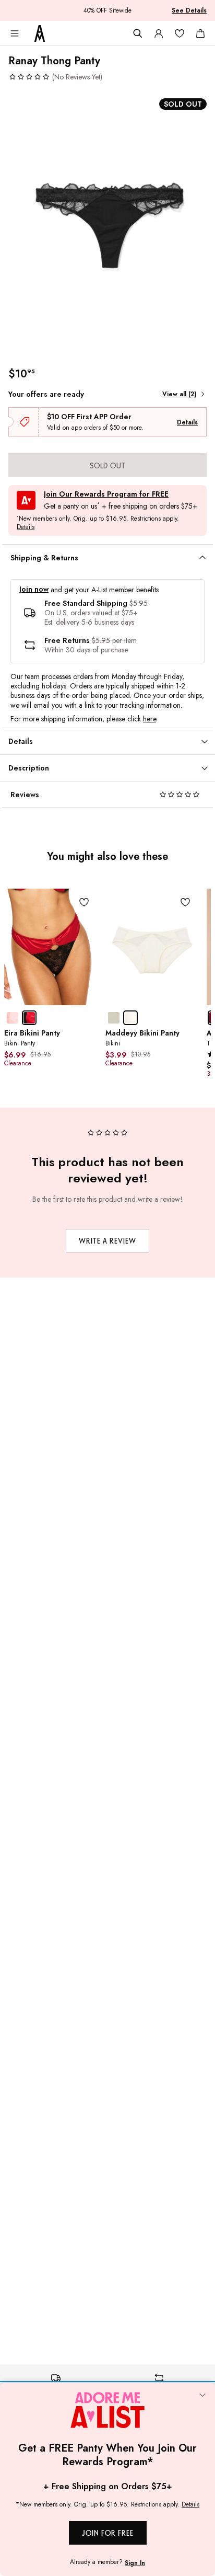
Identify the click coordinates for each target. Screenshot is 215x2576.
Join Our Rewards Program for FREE (106, 494)
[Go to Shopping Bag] (200, 33)
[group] (107, 225)
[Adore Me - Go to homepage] (40, 33)
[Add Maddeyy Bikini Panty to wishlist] (185, 902)
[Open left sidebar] (15, 33)
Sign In (135, 2563)
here (150, 719)
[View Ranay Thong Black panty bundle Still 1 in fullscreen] (107, 225)
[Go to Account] (159, 33)
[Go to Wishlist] (180, 33)
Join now (34, 589)
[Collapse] (202, 2396)
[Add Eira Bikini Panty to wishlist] (84, 902)
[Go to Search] (138, 33)
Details (187, 422)
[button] (55, 77)
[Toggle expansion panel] (202, 558)
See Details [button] (189, 10)
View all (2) (179, 394)
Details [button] (26, 527)
